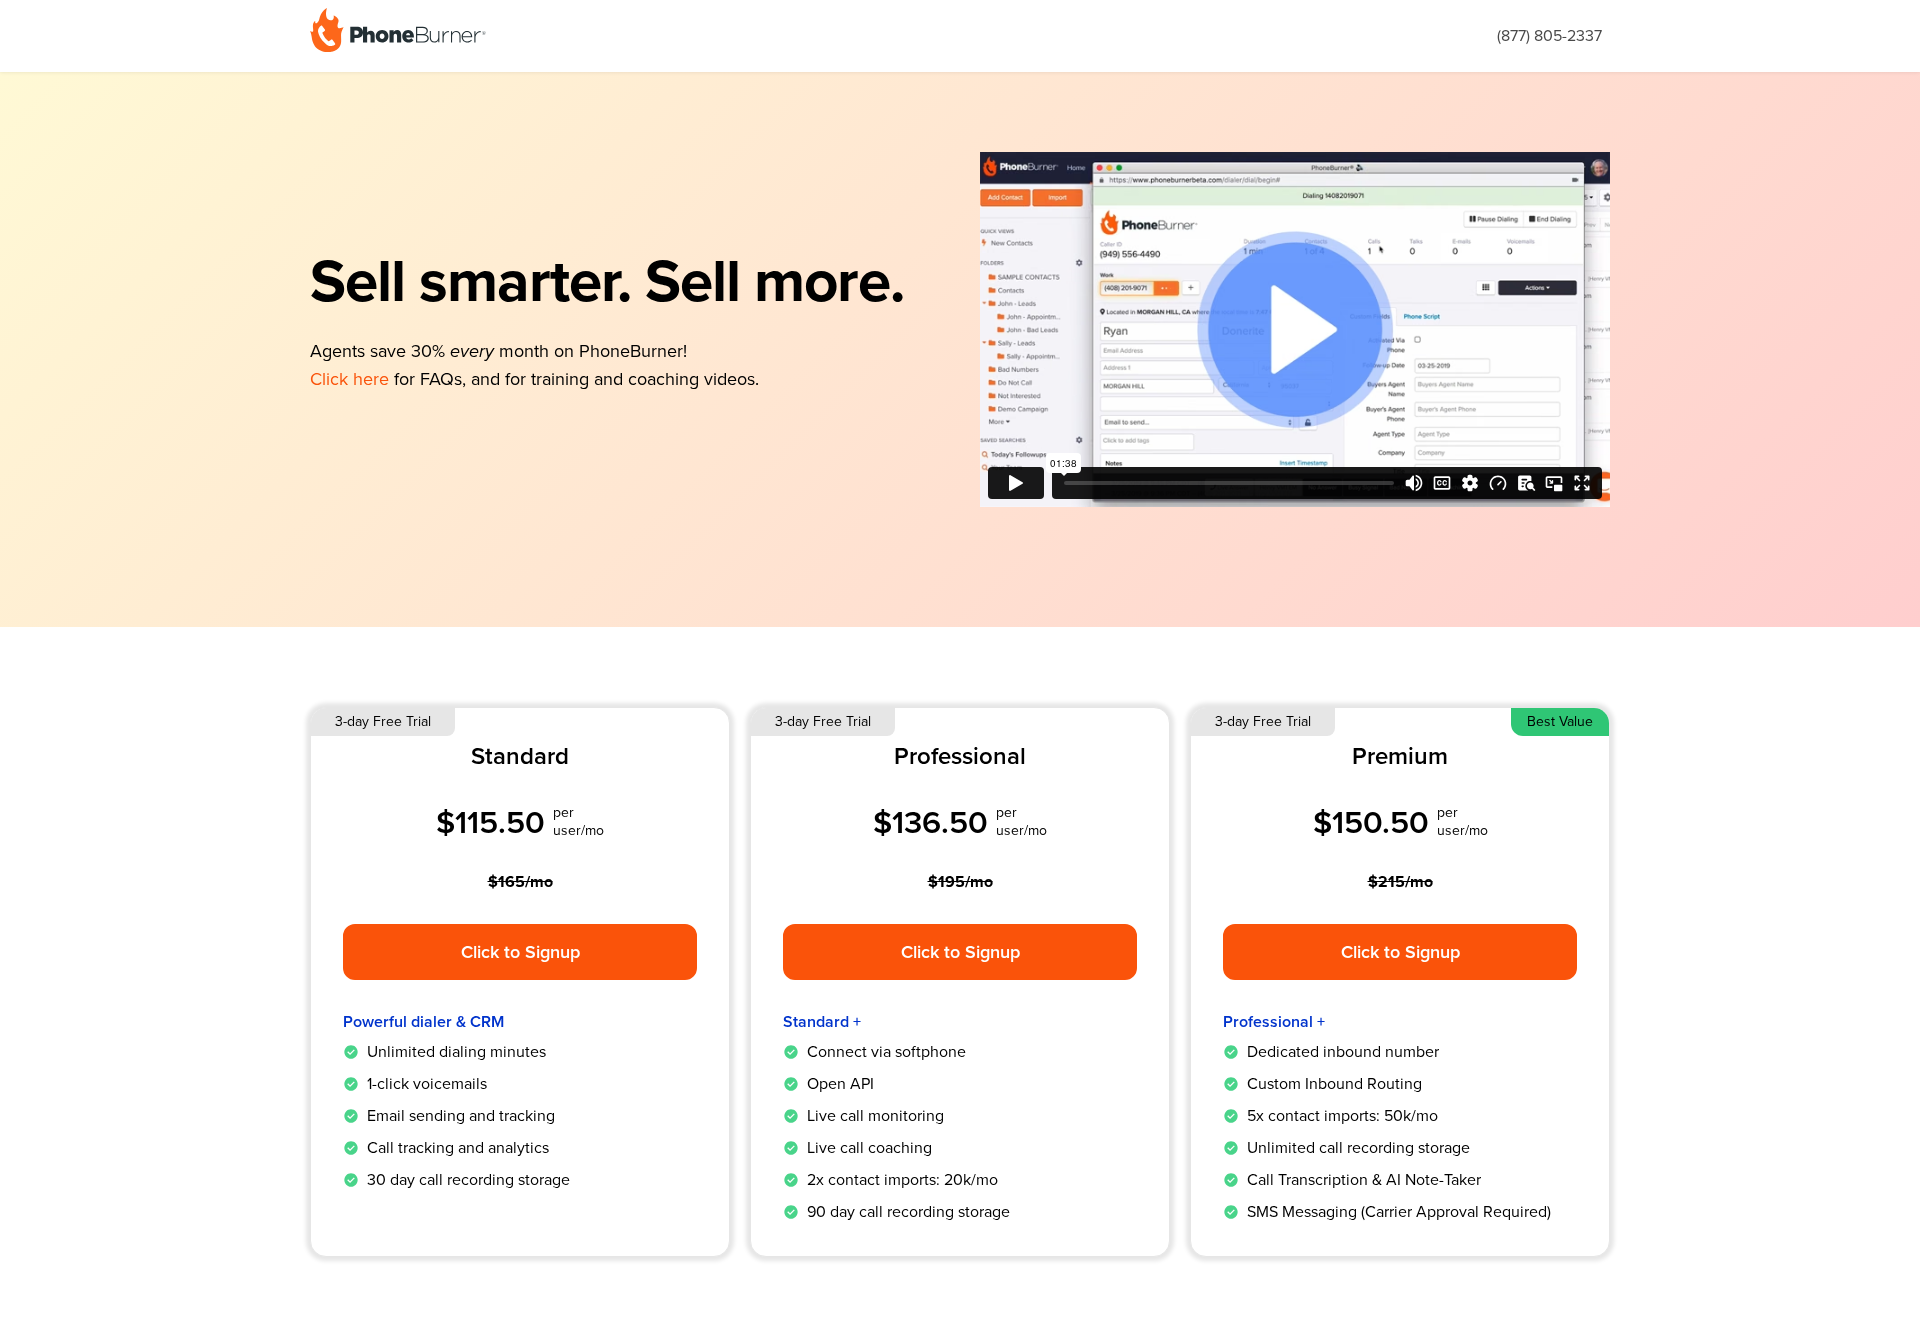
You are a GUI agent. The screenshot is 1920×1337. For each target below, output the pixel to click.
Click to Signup (520, 952)
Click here (349, 379)
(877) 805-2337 (1549, 35)
